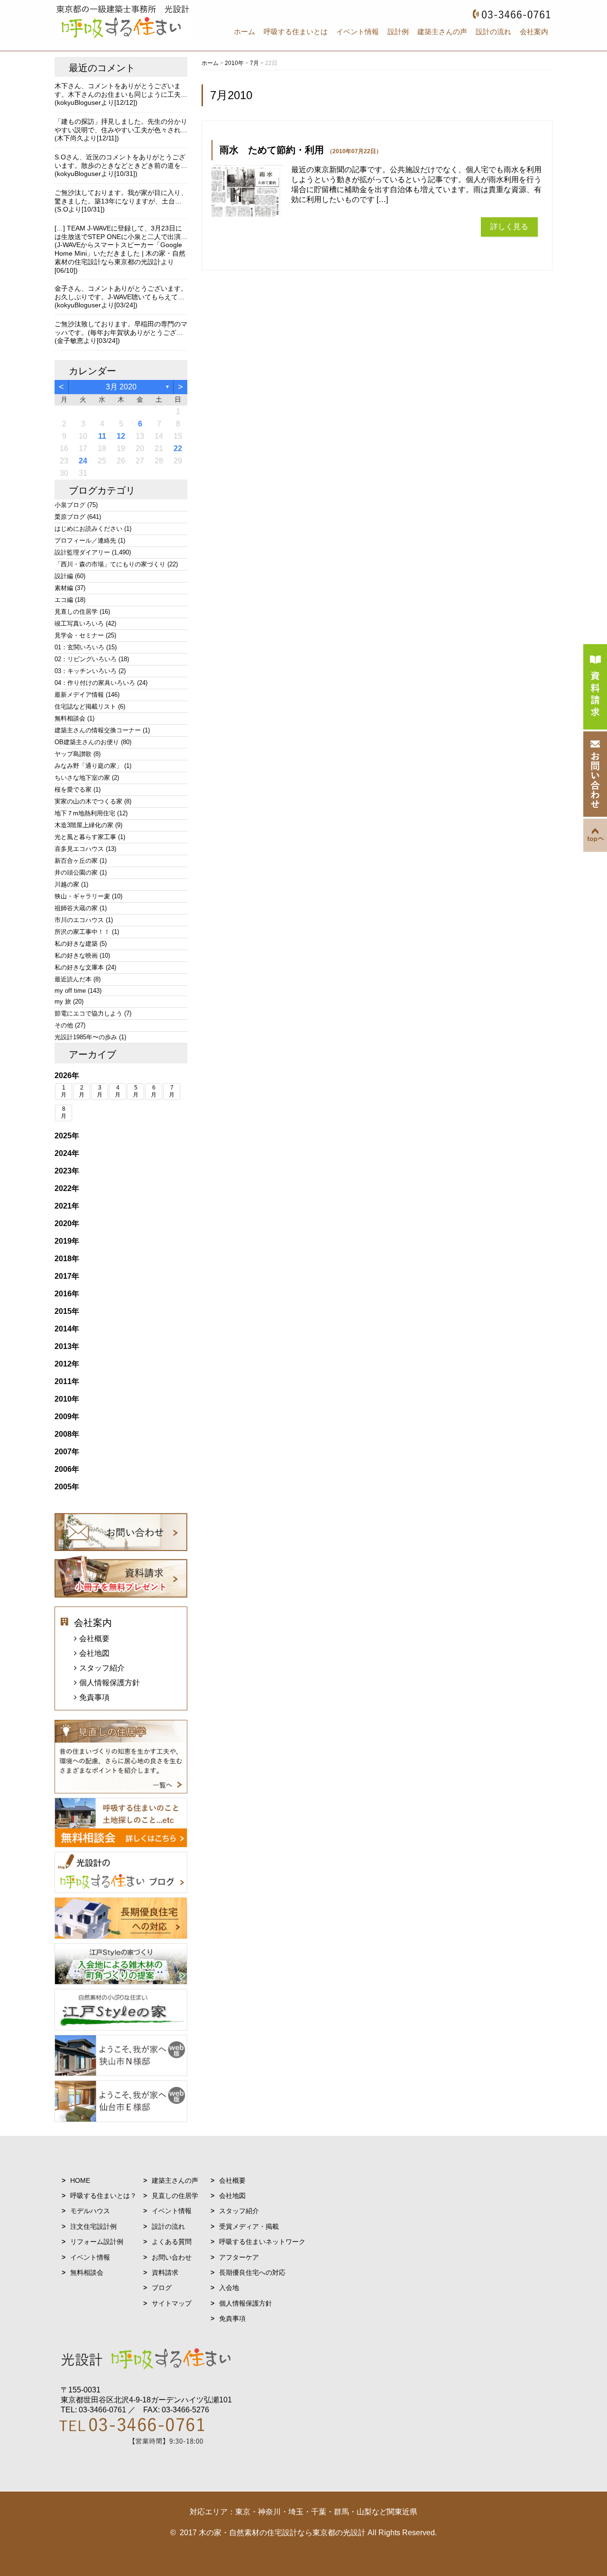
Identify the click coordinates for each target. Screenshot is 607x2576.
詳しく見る (509, 226)
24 (83, 461)
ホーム (244, 32)
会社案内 (534, 32)
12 (121, 436)
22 (178, 448)
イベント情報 (358, 32)
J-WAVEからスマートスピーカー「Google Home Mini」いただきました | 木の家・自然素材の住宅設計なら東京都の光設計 (120, 253)
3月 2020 (121, 387)
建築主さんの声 (442, 32)
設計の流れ (493, 32)
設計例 (398, 32)
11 (102, 436)
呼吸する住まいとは (296, 32)
